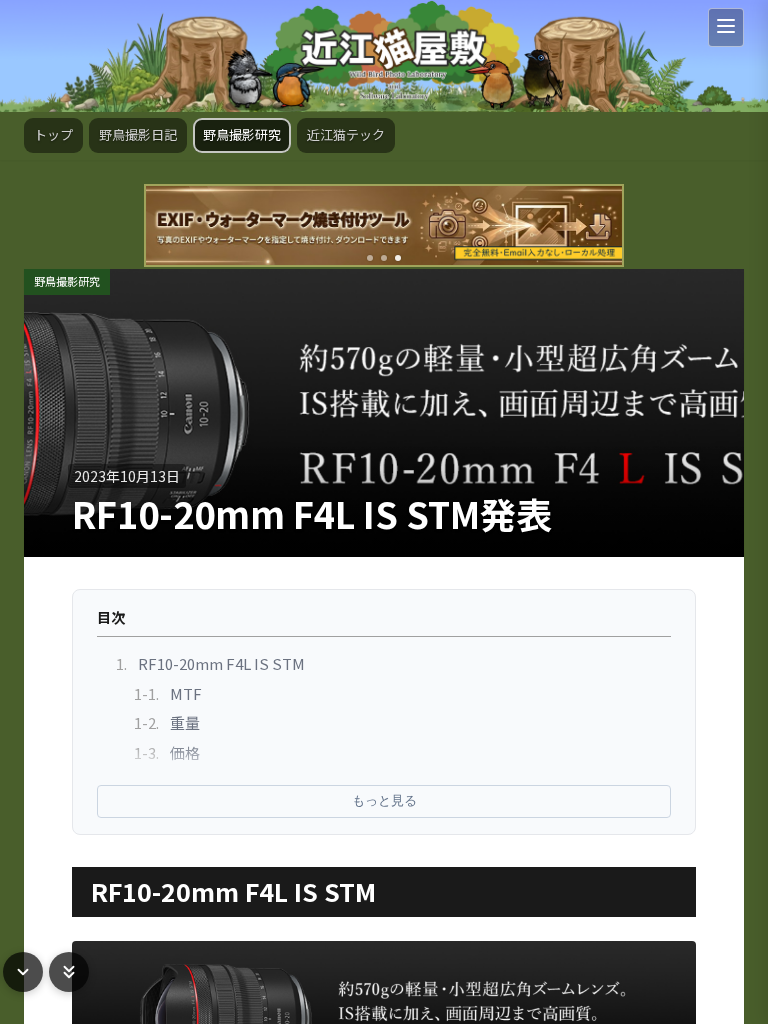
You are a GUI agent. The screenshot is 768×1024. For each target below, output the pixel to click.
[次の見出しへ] (23, 972)
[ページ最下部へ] (69, 972)
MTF (168, 693)
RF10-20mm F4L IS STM (210, 663)
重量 (167, 722)
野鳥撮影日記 (138, 134)
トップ (53, 134)
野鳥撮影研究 (242, 134)
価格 (167, 752)
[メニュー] (726, 27)
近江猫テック (346, 134)
